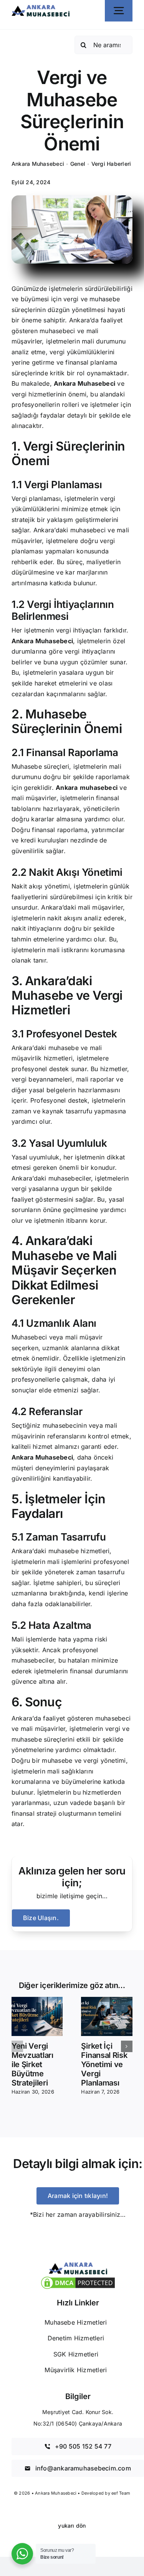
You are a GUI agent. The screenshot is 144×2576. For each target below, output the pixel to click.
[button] (17, 2046)
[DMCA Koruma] (78, 2278)
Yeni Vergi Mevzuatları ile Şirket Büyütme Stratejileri (32, 2064)
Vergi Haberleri (111, 164)
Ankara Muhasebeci (38, 164)
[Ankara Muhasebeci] (41, 8)
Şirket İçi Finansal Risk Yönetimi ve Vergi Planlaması (104, 2064)
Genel (78, 164)
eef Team (121, 2493)
